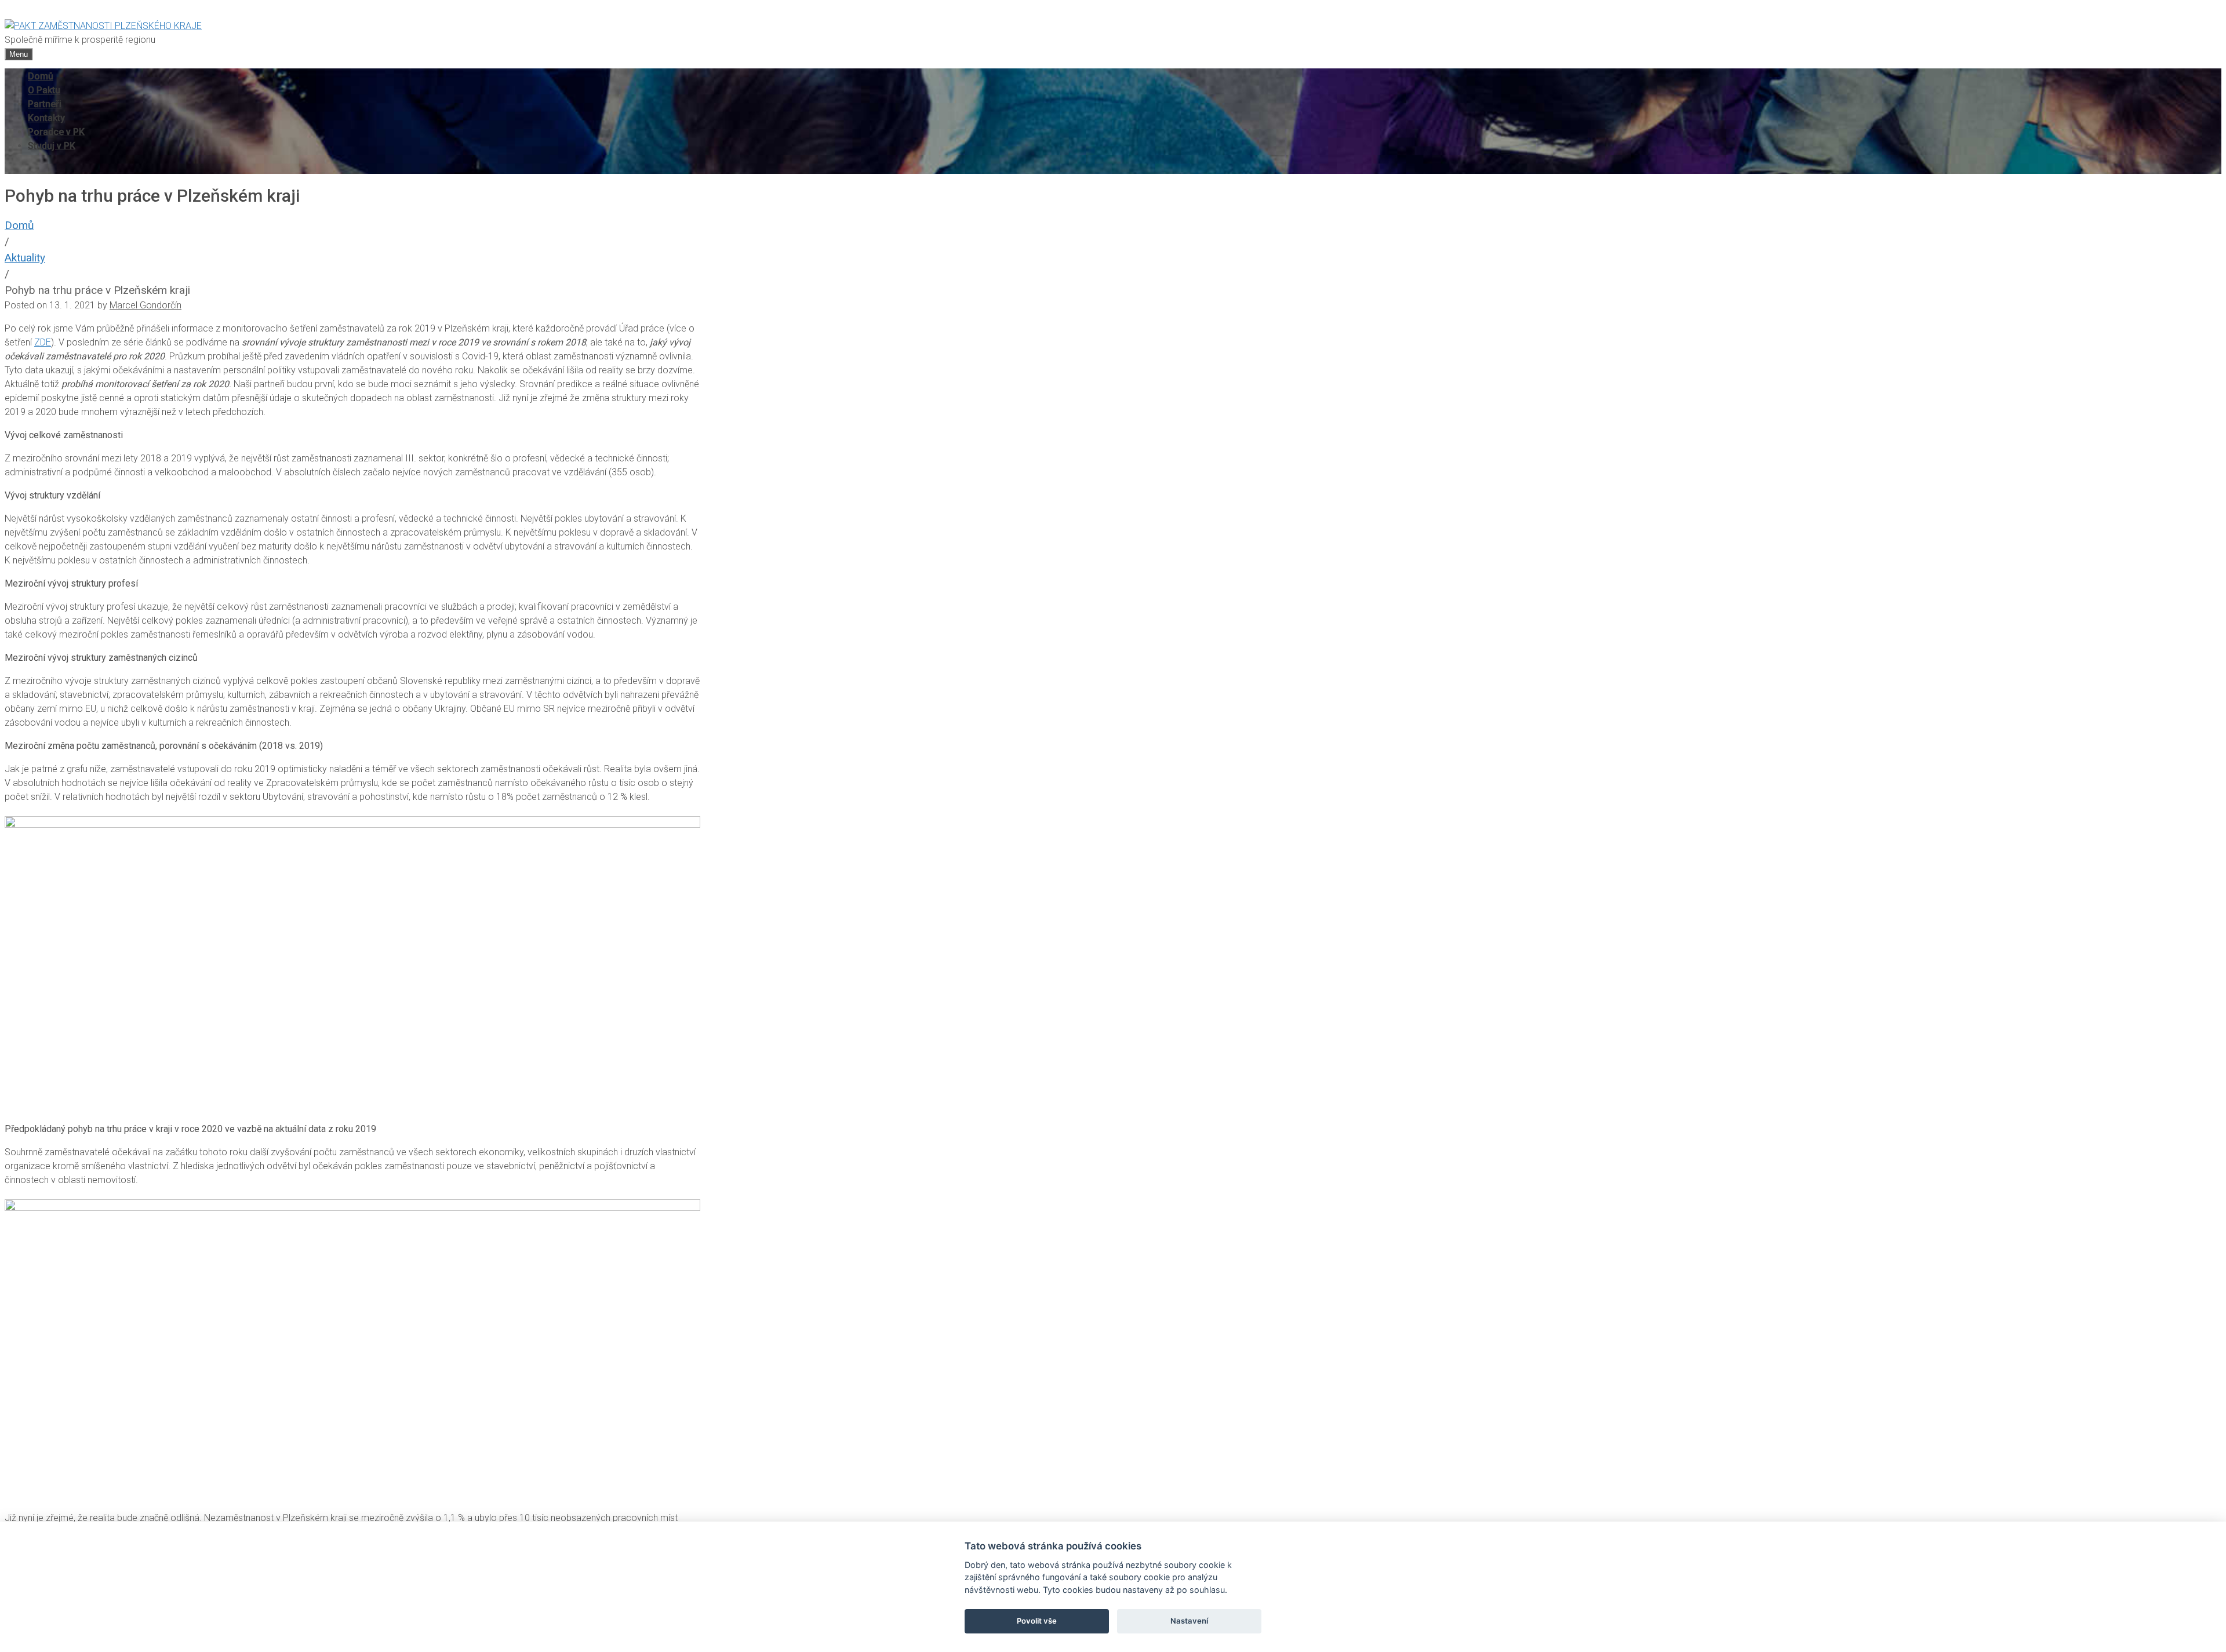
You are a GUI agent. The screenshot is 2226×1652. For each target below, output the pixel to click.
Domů (41, 76)
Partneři (45, 104)
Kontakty (46, 118)
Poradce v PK (56, 132)
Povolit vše (1037, 1621)
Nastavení (1189, 1621)
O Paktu (44, 90)
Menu (19, 54)
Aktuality (25, 258)
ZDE (43, 342)
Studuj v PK (52, 146)
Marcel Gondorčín (146, 305)
